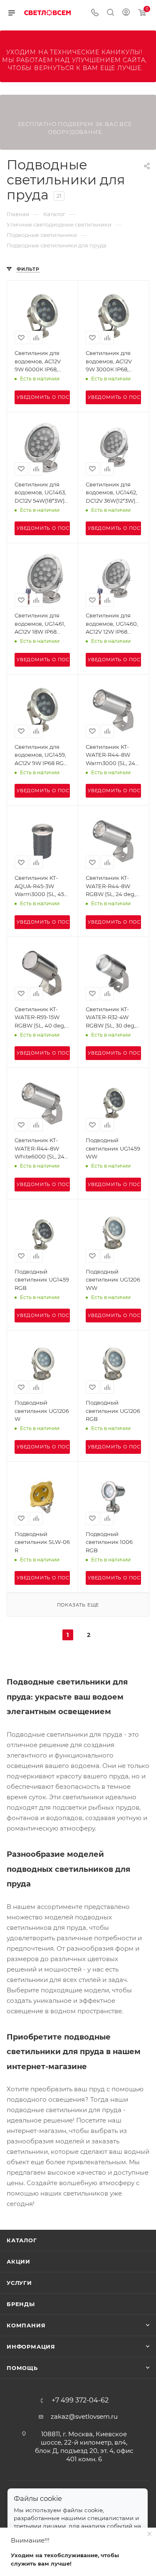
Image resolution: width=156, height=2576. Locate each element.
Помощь (22, 2368)
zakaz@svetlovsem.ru (84, 2416)
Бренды (21, 2304)
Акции (19, 2261)
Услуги (19, 2283)
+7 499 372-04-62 (80, 2400)
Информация (31, 2347)
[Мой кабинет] (126, 13)
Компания (26, 2325)
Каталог (22, 2240)
